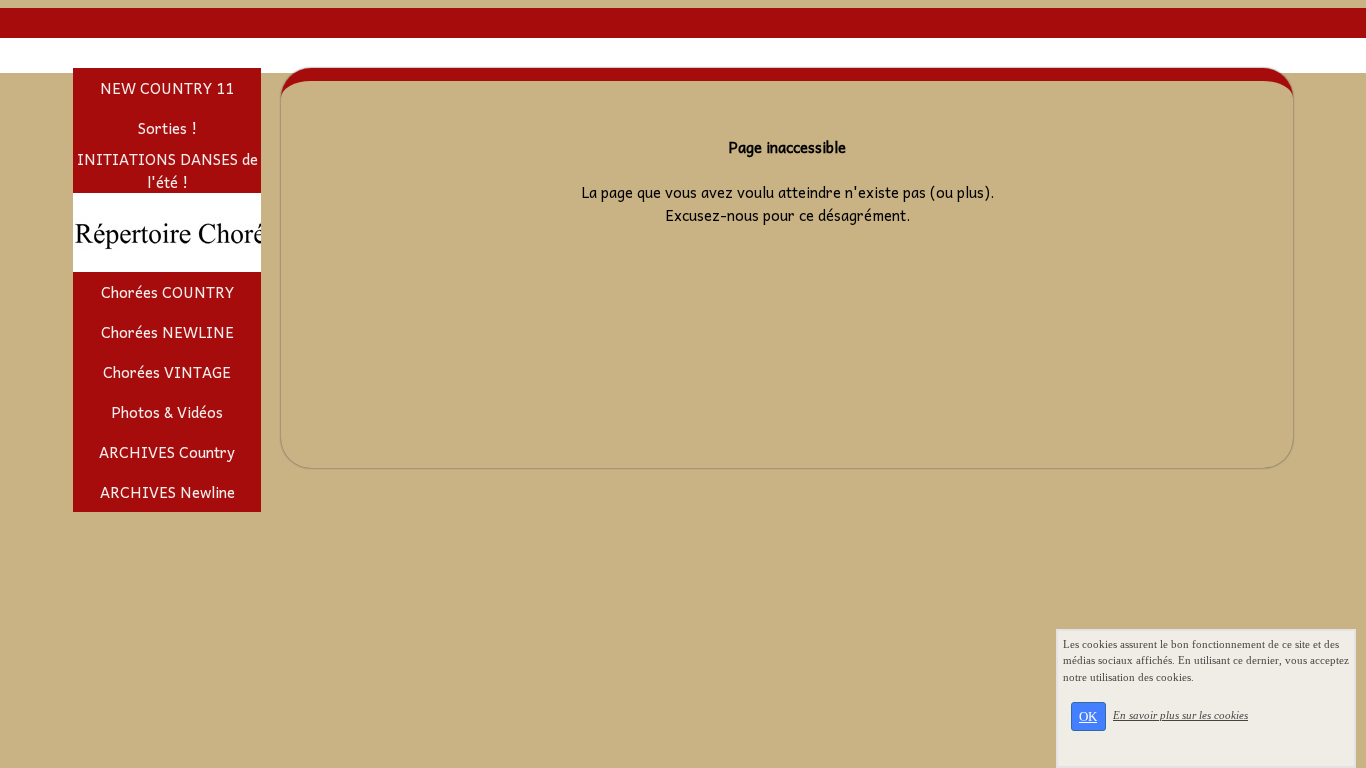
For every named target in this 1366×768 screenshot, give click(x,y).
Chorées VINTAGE (167, 372)
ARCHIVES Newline (167, 492)
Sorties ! (167, 128)
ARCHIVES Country (167, 452)
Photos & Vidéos (167, 412)
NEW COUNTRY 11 (167, 88)
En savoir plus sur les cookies (1180, 715)
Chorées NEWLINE (167, 332)
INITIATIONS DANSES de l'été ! (167, 170)
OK (1088, 716)
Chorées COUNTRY (167, 292)
